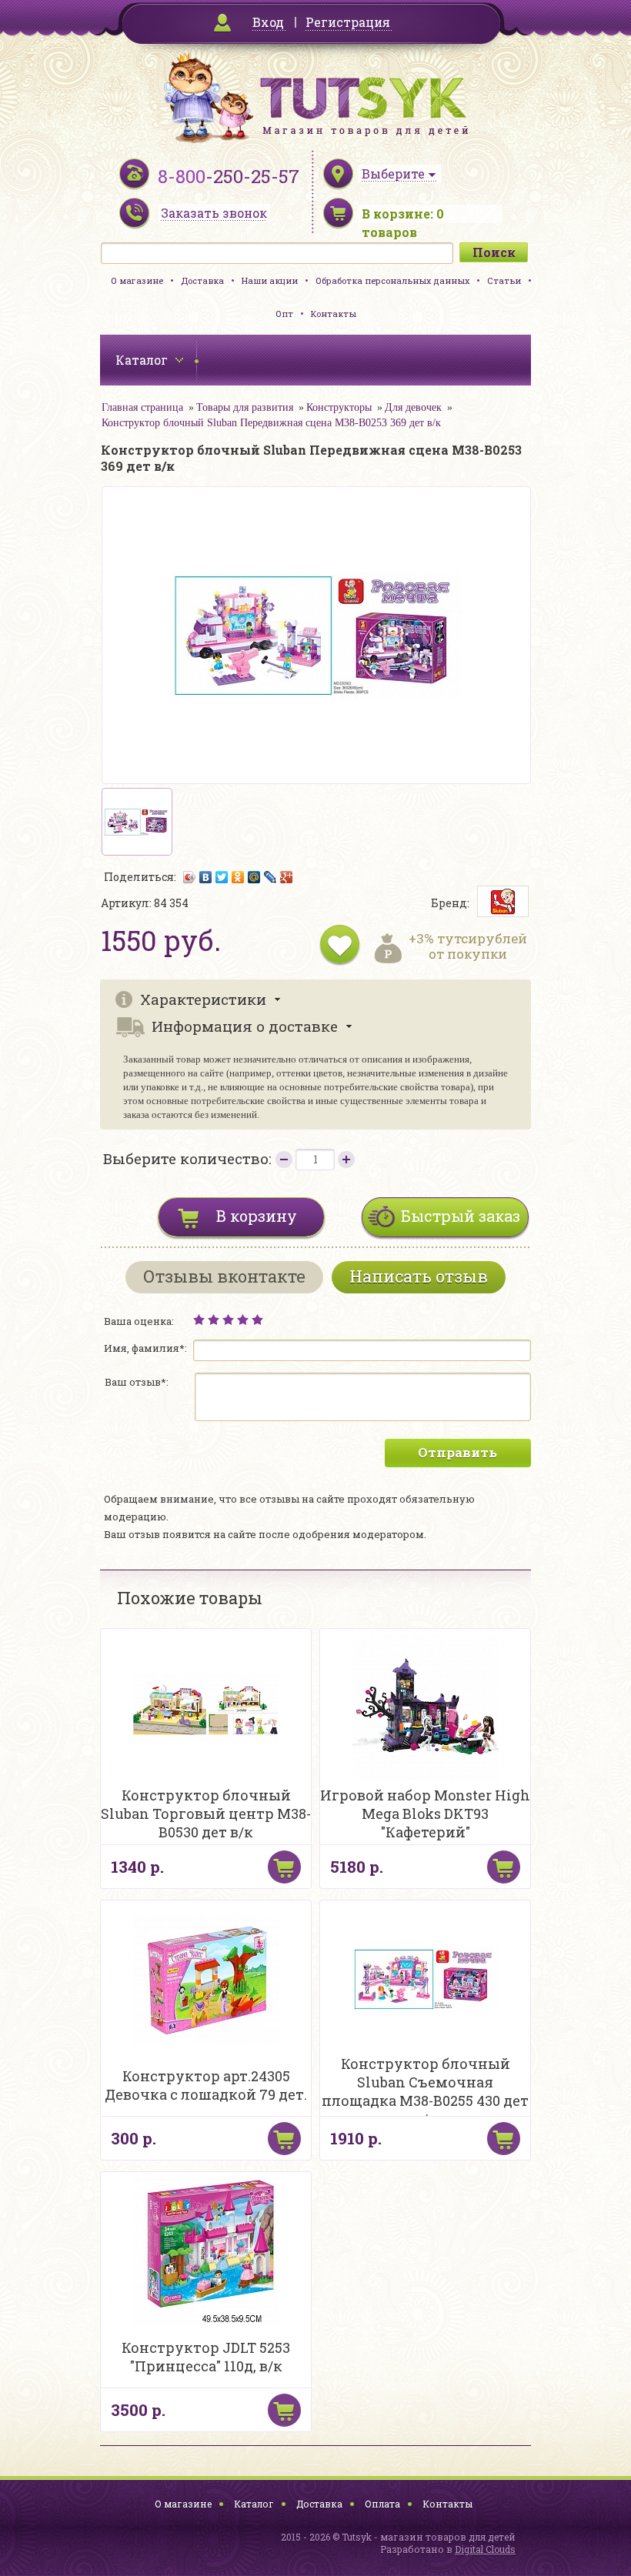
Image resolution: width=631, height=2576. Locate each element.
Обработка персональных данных (392, 280)
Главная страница (142, 407)
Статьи (504, 280)
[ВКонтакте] (206, 877)
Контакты (334, 314)
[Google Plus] (287, 877)
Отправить (457, 1452)
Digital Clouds (485, 2549)
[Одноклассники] (238, 877)
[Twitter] (222, 877)
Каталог (254, 2504)
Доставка (202, 280)
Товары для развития (245, 407)
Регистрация (348, 22)
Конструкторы (339, 407)
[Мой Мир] (254, 877)
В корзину (257, 1216)
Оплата (382, 2504)
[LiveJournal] (270, 877)
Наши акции (270, 280)
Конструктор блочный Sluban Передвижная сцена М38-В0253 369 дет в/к (271, 423)
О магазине (137, 280)
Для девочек (413, 407)
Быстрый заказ (461, 1216)
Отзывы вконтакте (224, 1276)
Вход (268, 22)
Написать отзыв (419, 1276)
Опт (284, 314)
